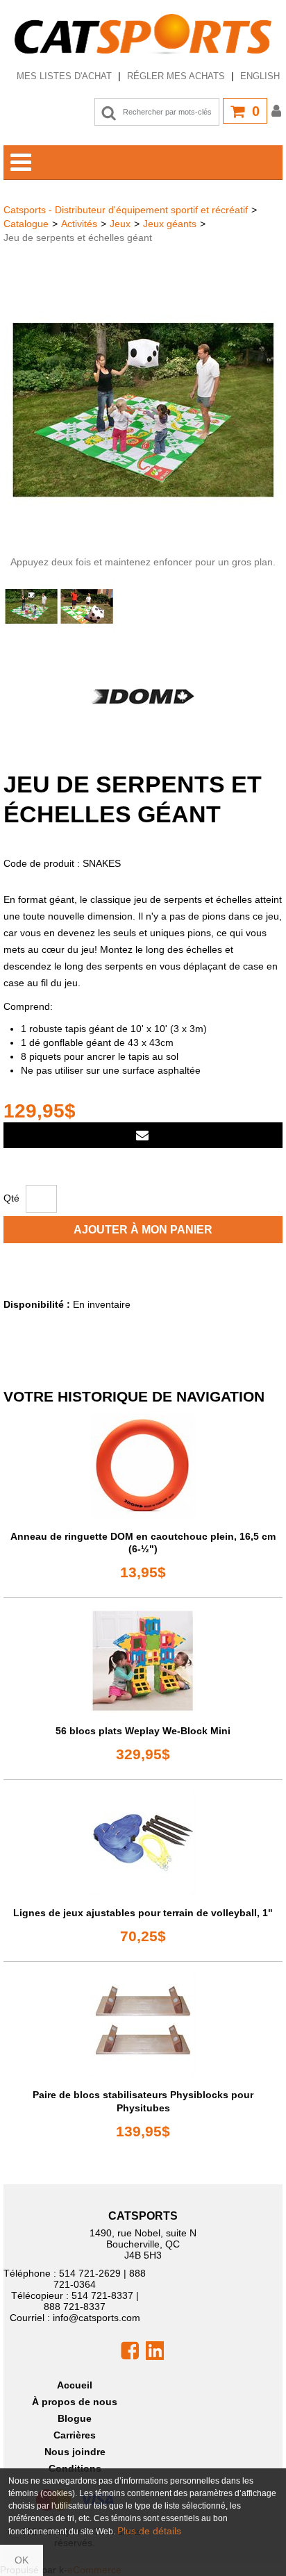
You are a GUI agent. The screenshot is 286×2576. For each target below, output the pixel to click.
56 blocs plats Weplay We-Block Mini (143, 1731)
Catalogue (26, 224)
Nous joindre (75, 2452)
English (260, 76)
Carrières (75, 2435)
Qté (11, 1198)
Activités (79, 224)
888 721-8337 (75, 2307)
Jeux (120, 224)
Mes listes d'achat (64, 76)
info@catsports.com (96, 2318)
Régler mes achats (176, 76)
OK (22, 2560)
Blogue (75, 2418)
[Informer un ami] (143, 1135)
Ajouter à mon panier (143, 1230)
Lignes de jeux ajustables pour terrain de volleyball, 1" (143, 1913)
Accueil (75, 2385)
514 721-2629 (90, 2273)
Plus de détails (149, 2531)
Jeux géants (170, 224)
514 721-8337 (102, 2295)
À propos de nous (75, 2402)
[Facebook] (130, 2350)
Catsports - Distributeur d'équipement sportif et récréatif (126, 210)
